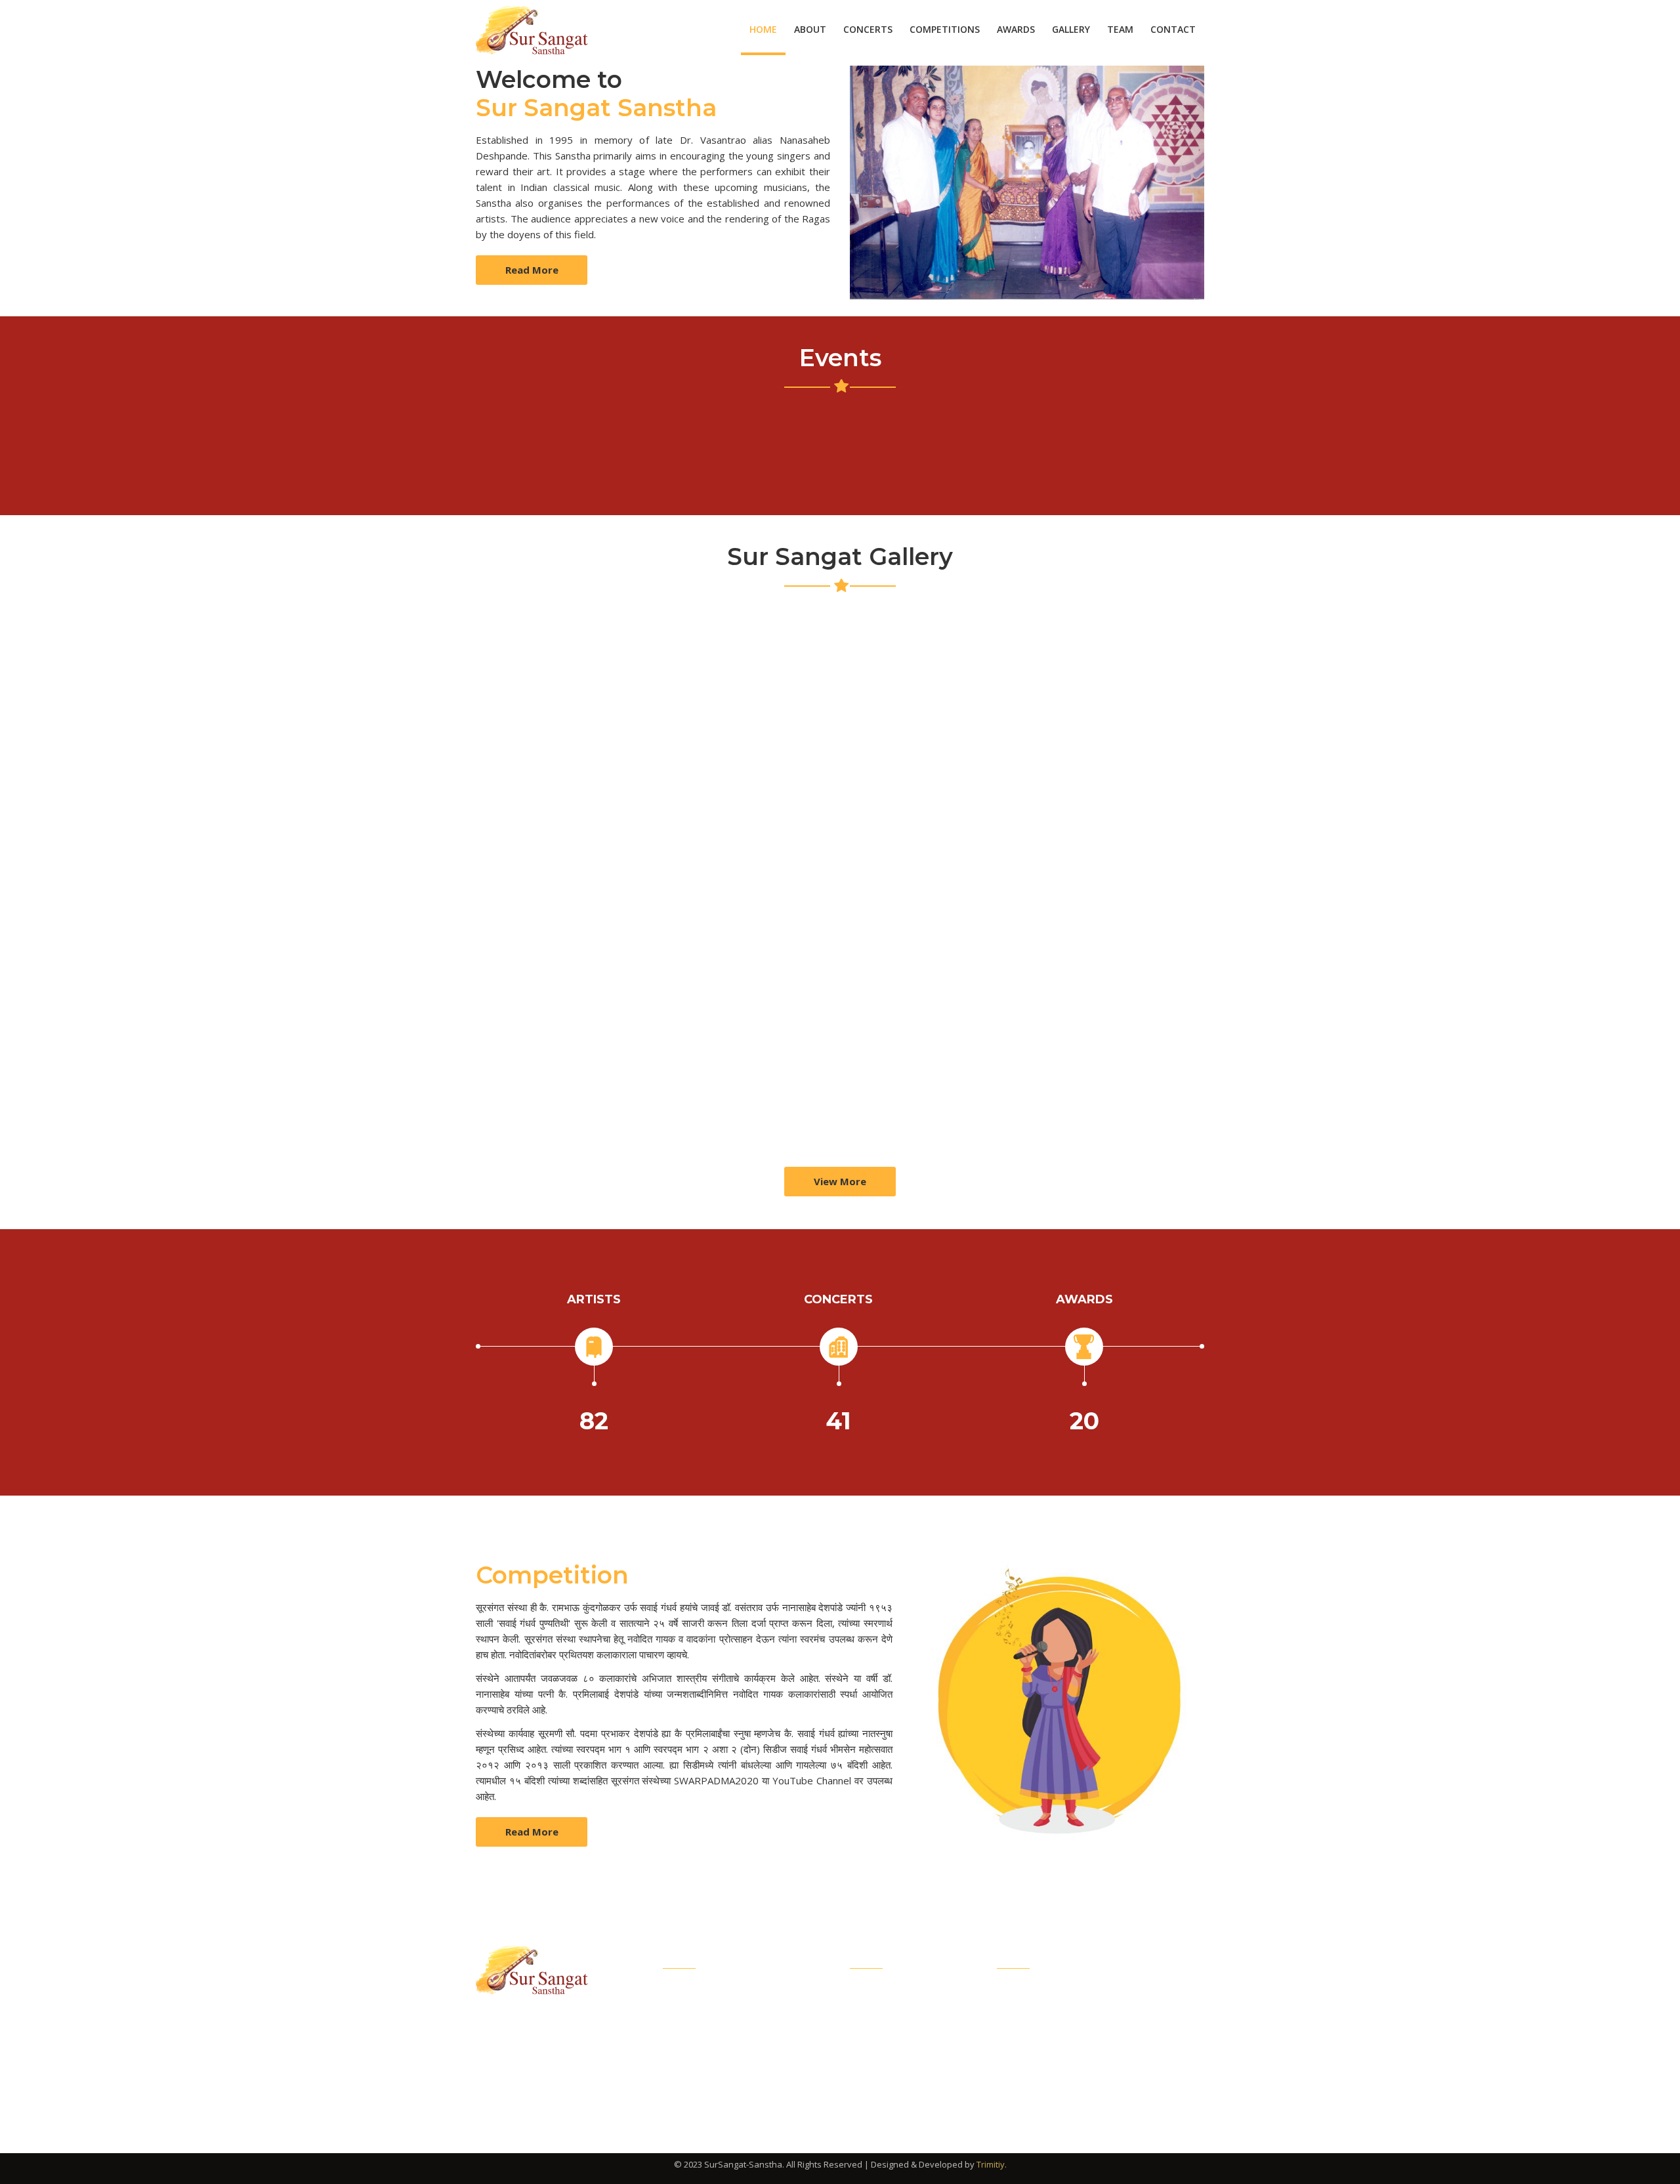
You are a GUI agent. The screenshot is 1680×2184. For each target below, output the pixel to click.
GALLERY (1071, 29)
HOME (763, 29)
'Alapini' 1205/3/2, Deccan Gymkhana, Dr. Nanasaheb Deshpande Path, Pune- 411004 (1113, 2011)
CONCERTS (868, 29)
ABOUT (810, 29)
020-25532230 (1058, 2084)
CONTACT (1173, 29)
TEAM (1120, 29)
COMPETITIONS (945, 29)
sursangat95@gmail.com (1083, 2055)
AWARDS (1016, 29)
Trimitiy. (992, 2164)
